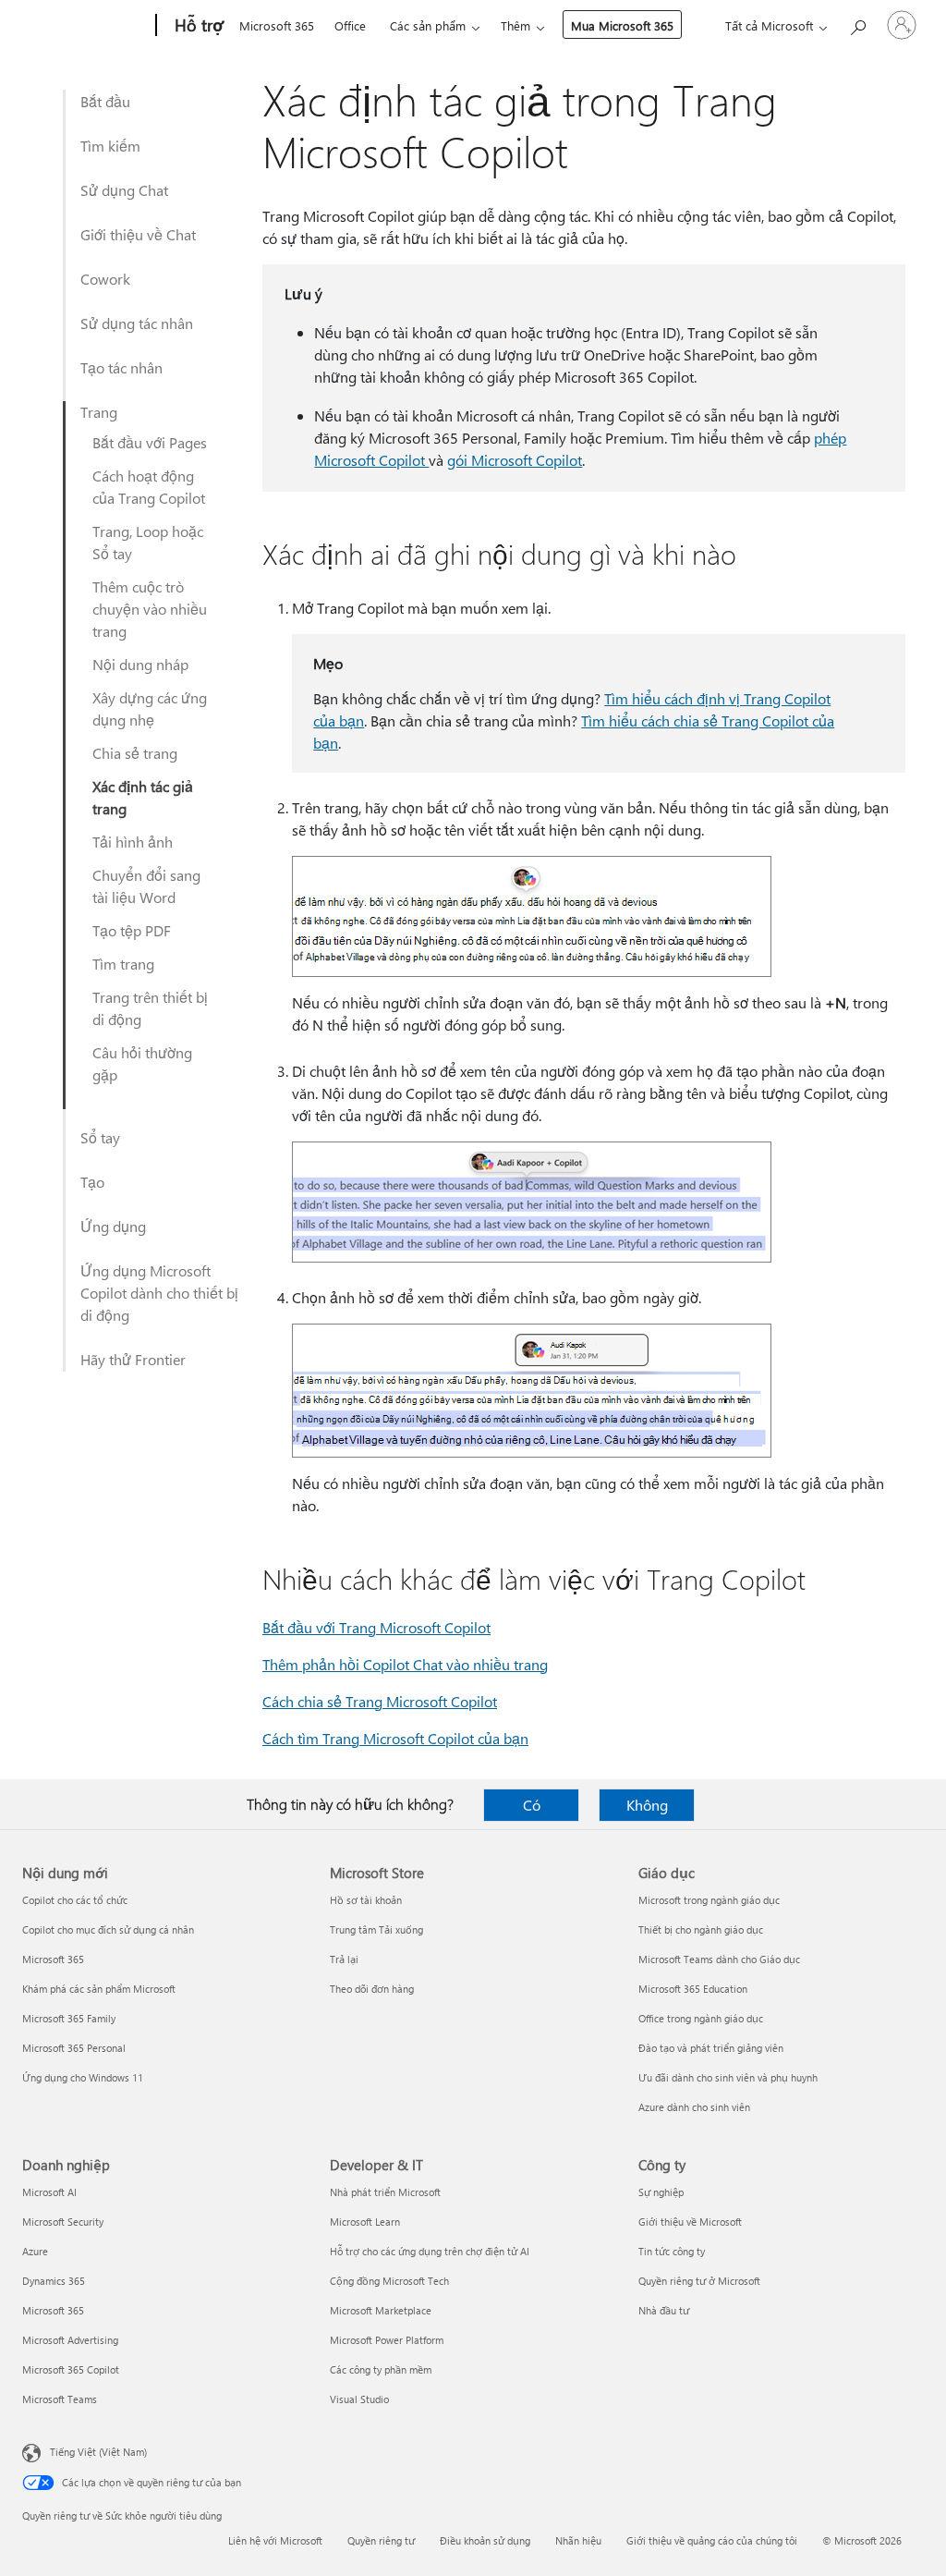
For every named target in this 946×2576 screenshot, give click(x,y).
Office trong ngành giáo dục (701, 2018)
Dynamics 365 (54, 2281)
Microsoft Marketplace (381, 2310)
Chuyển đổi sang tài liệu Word (146, 886)
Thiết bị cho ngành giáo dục (701, 1929)
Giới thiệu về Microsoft (690, 2222)
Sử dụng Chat (124, 190)
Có (532, 1805)
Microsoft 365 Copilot (71, 2369)
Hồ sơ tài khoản (366, 1900)
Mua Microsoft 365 (622, 25)
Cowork (105, 279)
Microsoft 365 (277, 25)
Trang (99, 412)
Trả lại (344, 1959)
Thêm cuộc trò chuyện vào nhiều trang (150, 609)
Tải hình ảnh (133, 842)
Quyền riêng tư (381, 2540)
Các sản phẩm (428, 25)
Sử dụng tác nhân (137, 323)
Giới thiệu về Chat (138, 234)
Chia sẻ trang (135, 753)
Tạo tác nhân (121, 367)
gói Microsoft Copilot (515, 460)
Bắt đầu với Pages (150, 442)
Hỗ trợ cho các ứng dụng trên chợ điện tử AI (430, 2251)
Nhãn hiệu (578, 2540)
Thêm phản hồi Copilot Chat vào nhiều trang (405, 1664)
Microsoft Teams (60, 2399)
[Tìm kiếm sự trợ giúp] (857, 24)
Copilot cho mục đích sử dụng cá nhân (108, 1929)
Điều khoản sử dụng (485, 2540)
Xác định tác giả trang (143, 797)
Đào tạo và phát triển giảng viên (711, 2048)
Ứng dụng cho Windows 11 (83, 2077)
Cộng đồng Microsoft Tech (389, 2281)
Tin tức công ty (672, 2251)
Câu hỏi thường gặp (142, 1063)
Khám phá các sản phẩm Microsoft (99, 1989)
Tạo (92, 1182)
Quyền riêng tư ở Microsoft (699, 2281)
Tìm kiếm (110, 146)
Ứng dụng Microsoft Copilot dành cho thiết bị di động (159, 1293)
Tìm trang (123, 964)
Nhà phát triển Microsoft (385, 2192)
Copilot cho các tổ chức (75, 1900)
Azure (35, 2251)
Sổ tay (100, 1137)
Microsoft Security (63, 2222)
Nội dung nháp (140, 664)
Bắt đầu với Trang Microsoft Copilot (376, 1627)
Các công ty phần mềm (381, 2369)
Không (647, 1805)
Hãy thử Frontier (133, 1359)
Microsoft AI (49, 2192)
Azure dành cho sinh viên (694, 2107)
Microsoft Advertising (70, 2340)
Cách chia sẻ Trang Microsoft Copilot (380, 1701)
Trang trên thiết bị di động (150, 1008)
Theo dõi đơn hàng (372, 1989)
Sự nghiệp (661, 2192)
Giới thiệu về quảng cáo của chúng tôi (712, 2540)
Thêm (515, 25)
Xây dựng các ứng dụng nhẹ (150, 708)
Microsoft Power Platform (387, 2340)
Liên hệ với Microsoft (275, 2540)
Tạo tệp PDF (132, 930)
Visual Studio (359, 2399)
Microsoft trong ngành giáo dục (709, 1900)
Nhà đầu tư (664, 2310)
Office (350, 25)
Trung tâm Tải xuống (376, 1929)
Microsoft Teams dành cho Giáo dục (719, 1959)
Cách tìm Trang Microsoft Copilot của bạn (395, 1738)
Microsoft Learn (365, 2222)
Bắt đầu (105, 101)
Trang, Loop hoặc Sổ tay (148, 542)
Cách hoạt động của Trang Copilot (149, 487)
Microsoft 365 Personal (74, 2048)
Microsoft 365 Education (693, 1989)
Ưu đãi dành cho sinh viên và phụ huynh (728, 2077)
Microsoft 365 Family (69, 2018)
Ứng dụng (113, 1226)
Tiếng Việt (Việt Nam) (98, 2452)
